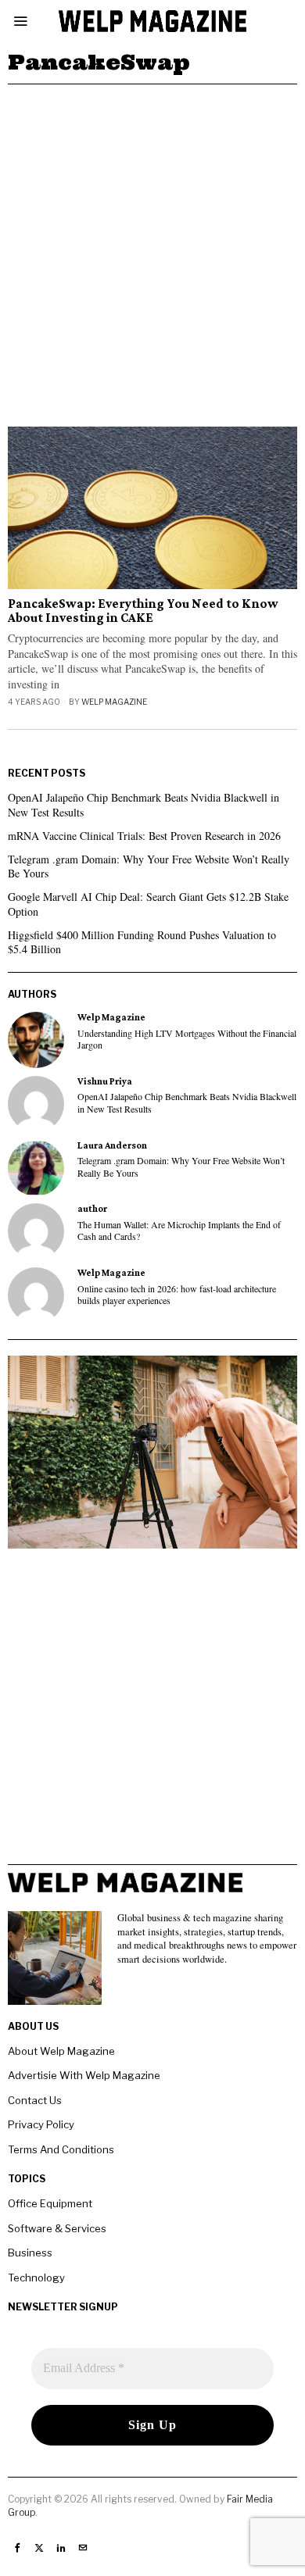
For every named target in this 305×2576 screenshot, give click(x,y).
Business (30, 2253)
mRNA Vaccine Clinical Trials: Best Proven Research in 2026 (144, 836)
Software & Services (57, 2228)
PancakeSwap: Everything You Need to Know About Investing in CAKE (143, 611)
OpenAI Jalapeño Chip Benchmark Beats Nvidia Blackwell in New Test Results (144, 804)
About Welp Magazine (61, 2051)
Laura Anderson (112, 1145)
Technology (36, 2278)
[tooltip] (36, 1040)
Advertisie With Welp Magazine (84, 2075)
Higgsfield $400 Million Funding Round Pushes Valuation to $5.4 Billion (142, 942)
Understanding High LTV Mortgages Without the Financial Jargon (187, 1039)
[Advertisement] (152, 245)
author (92, 1209)
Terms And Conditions (61, 2149)
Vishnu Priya (105, 1081)
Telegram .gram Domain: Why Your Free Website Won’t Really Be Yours (149, 866)
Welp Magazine (114, 702)
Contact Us (35, 2100)
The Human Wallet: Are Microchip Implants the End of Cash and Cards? (179, 1231)
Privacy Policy (41, 2124)
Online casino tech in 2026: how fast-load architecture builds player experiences (177, 1295)
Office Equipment (50, 2203)
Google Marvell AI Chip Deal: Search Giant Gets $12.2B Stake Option (148, 904)
